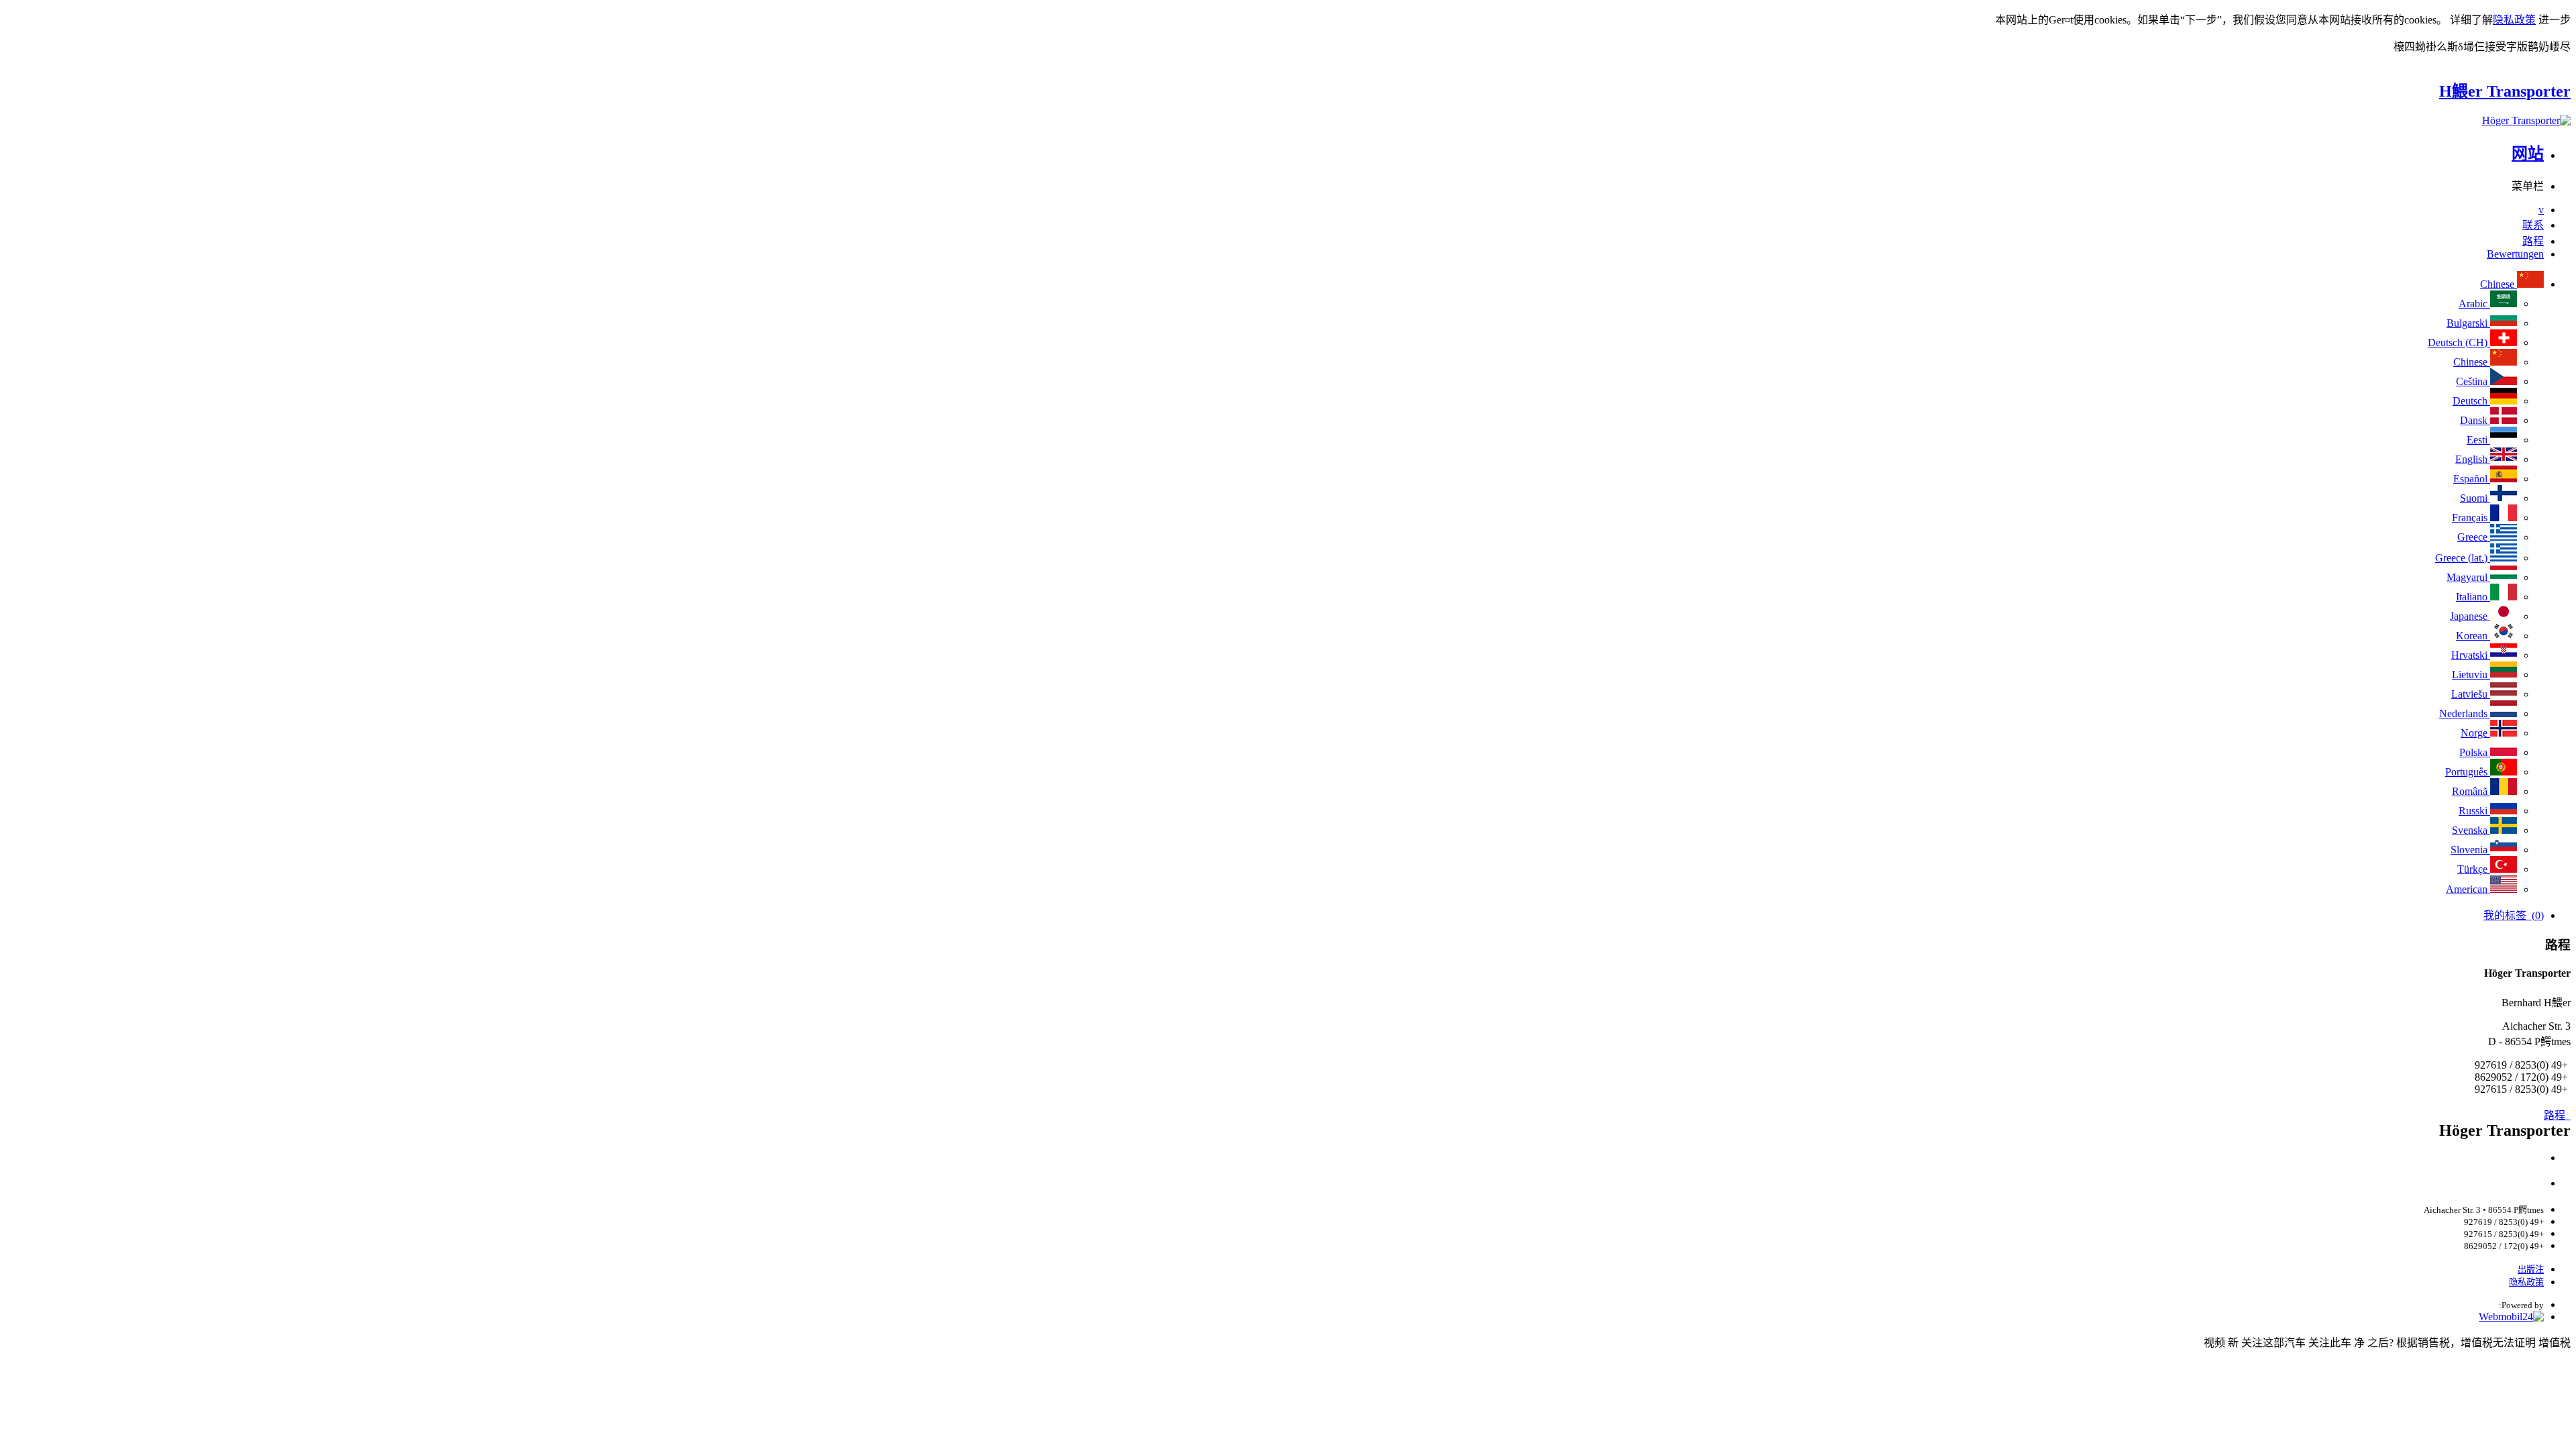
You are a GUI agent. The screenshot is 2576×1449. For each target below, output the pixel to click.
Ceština (2473, 381)
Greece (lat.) (2463, 558)
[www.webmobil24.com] (2511, 1317)
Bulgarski (2468, 323)
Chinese (2499, 284)
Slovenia (2470, 850)
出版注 (2531, 1270)
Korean (2473, 636)
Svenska (2471, 830)
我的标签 (2514, 915)
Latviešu (2471, 694)
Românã (2471, 791)
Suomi (2475, 498)
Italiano (2473, 597)
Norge (2475, 733)
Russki (2474, 811)
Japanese (2470, 616)
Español (2472, 479)
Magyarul (2468, 577)
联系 (2533, 225)
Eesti (2478, 440)
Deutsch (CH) (2459, 342)
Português (2468, 772)
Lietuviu (2471, 675)
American (2468, 889)
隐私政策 (2514, 20)
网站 (2528, 154)
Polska (2475, 752)
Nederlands (2465, 713)
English (2473, 459)
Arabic (2474, 304)
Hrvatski (2471, 655)
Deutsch (2471, 401)
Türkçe (2474, 869)
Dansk (2475, 420)
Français (2471, 518)
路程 (2533, 241)
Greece (2474, 537)
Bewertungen (2515, 254)
